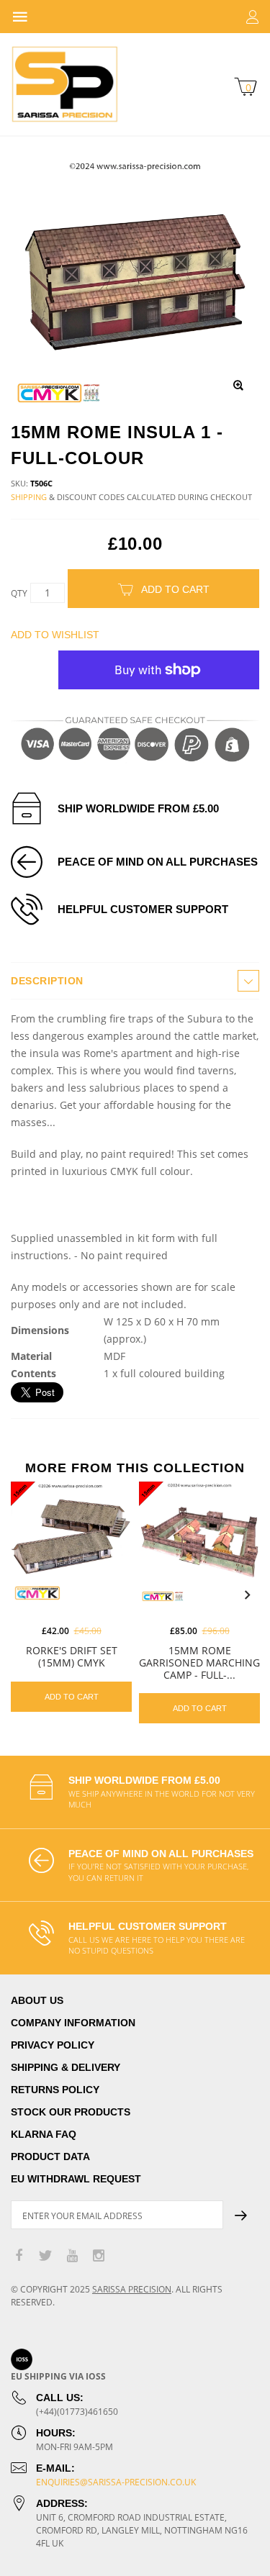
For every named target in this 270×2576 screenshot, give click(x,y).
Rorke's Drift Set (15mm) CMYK (72, 1656)
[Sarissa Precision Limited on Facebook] (19, 2256)
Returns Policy (55, 2090)
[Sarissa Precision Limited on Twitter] (45, 2256)
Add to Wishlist (55, 635)
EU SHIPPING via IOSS (58, 2376)
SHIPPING (29, 497)
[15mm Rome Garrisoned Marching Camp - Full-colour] (199, 1542)
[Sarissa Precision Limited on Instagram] (99, 2256)
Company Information (73, 2023)
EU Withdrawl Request (76, 2179)
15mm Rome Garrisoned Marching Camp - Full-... (199, 1663)
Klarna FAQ (44, 2134)
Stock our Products (71, 2112)
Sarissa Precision (132, 2289)
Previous (23, 1595)
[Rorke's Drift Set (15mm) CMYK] (71, 1542)
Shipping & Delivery (66, 2067)
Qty (19, 593)
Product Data (50, 2157)
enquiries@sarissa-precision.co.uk (116, 2482)
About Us (37, 2000)
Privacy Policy (53, 2045)
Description (47, 981)
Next (247, 1595)
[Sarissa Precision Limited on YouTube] (72, 2256)
